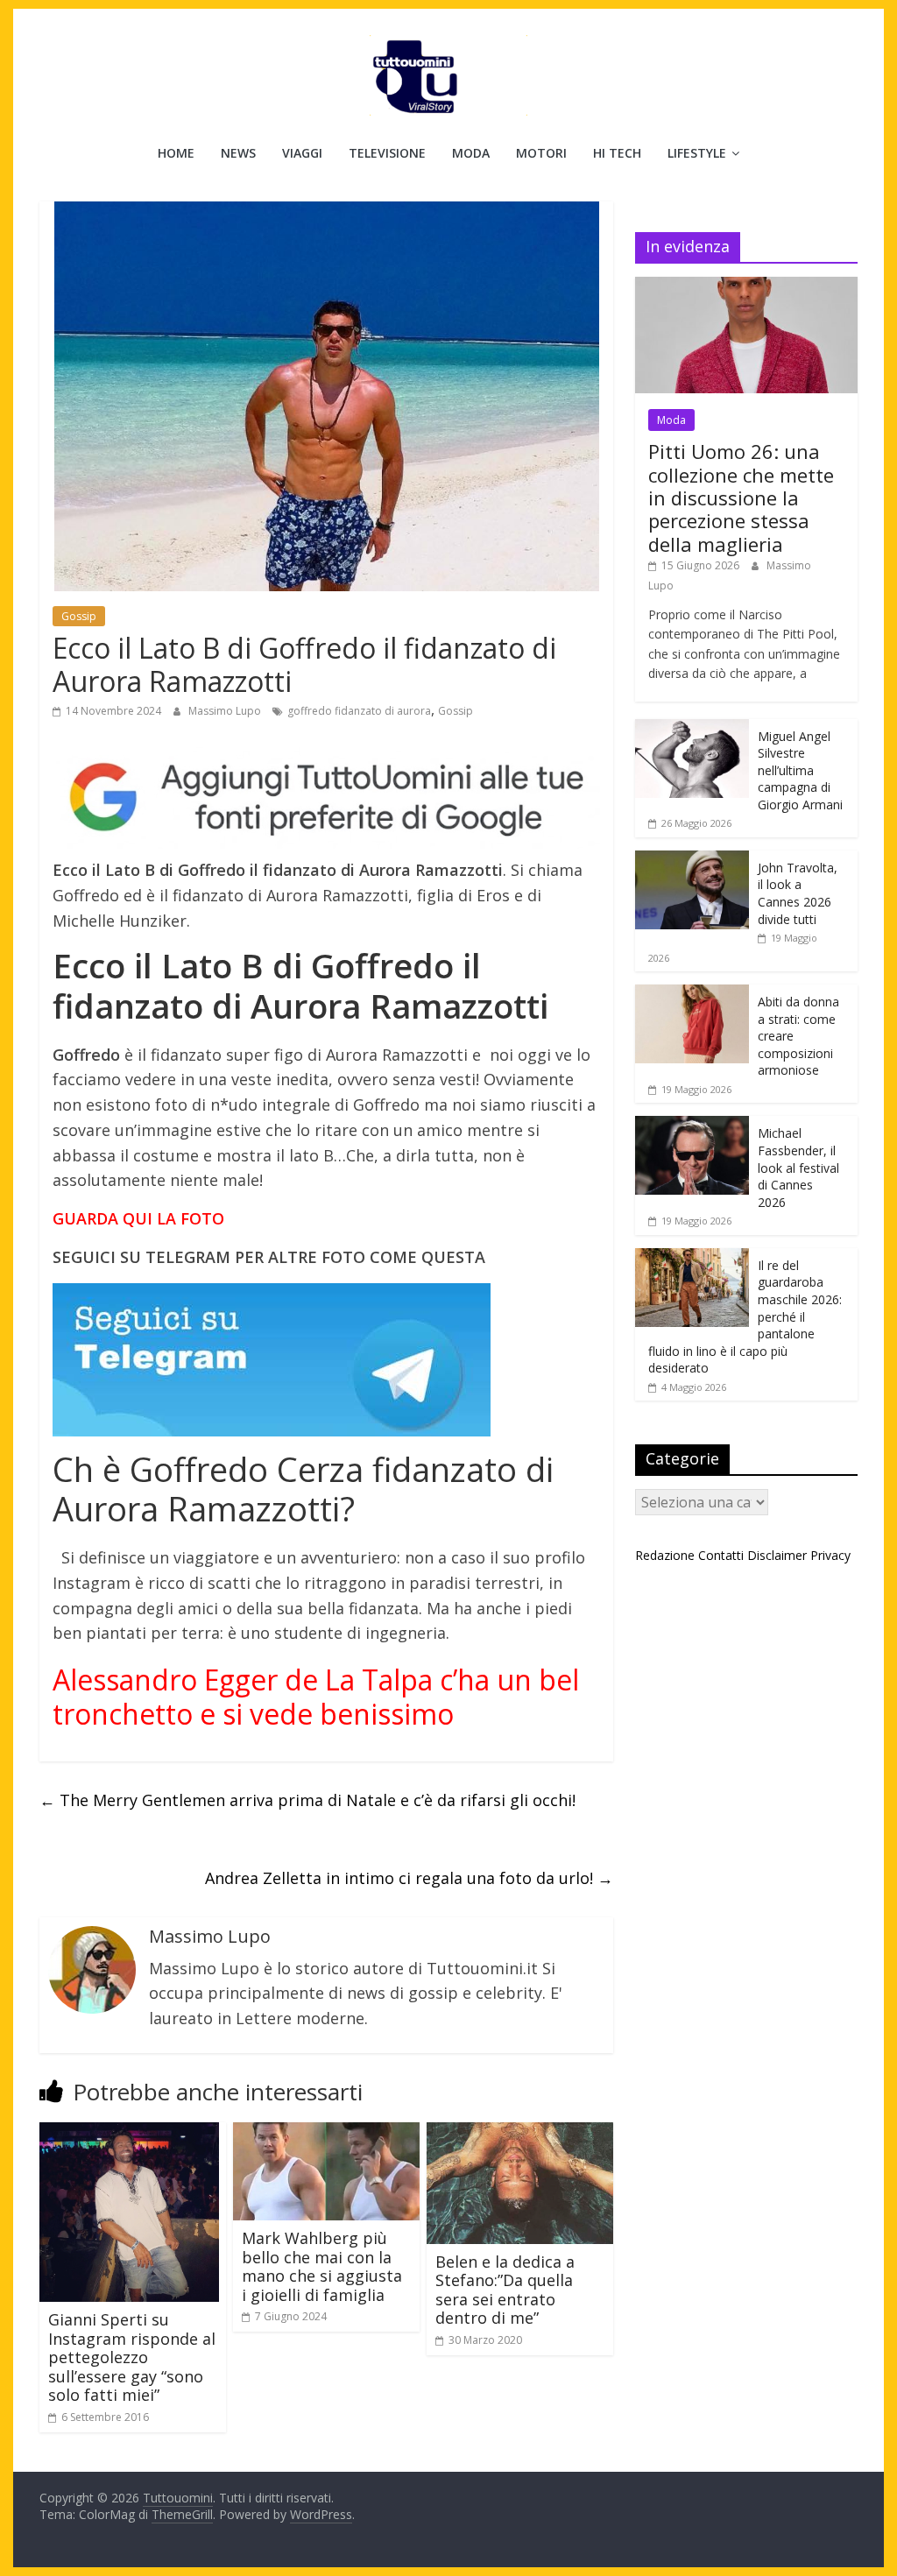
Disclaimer (777, 1555)
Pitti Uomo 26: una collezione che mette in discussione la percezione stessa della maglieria (741, 498)
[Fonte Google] (326, 798)
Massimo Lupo (226, 711)
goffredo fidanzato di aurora (359, 711)
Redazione (665, 1555)
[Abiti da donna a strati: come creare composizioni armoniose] (692, 994)
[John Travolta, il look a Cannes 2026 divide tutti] (692, 860)
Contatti (721, 1555)
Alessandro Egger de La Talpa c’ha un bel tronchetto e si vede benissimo (316, 1696)
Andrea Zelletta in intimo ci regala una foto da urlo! (409, 1878)
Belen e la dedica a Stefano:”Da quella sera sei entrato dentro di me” (505, 2290)
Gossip (79, 616)
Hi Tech (617, 153)
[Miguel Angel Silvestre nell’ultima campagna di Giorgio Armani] (692, 728)
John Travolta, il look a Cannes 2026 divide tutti (798, 893)
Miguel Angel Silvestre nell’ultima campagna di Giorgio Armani (800, 770)
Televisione (387, 153)
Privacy (830, 1555)
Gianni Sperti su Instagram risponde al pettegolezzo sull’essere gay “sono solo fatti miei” (132, 2357)
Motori (541, 153)
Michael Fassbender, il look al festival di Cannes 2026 (798, 1167)
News (238, 153)
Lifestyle (697, 153)
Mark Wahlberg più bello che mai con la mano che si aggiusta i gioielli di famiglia (322, 2266)
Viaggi (302, 153)
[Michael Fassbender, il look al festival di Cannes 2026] (692, 1125)
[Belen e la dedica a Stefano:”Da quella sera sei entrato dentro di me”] (520, 2133)
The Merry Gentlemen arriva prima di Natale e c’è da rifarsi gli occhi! (307, 1800)
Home (176, 153)
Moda (471, 153)
